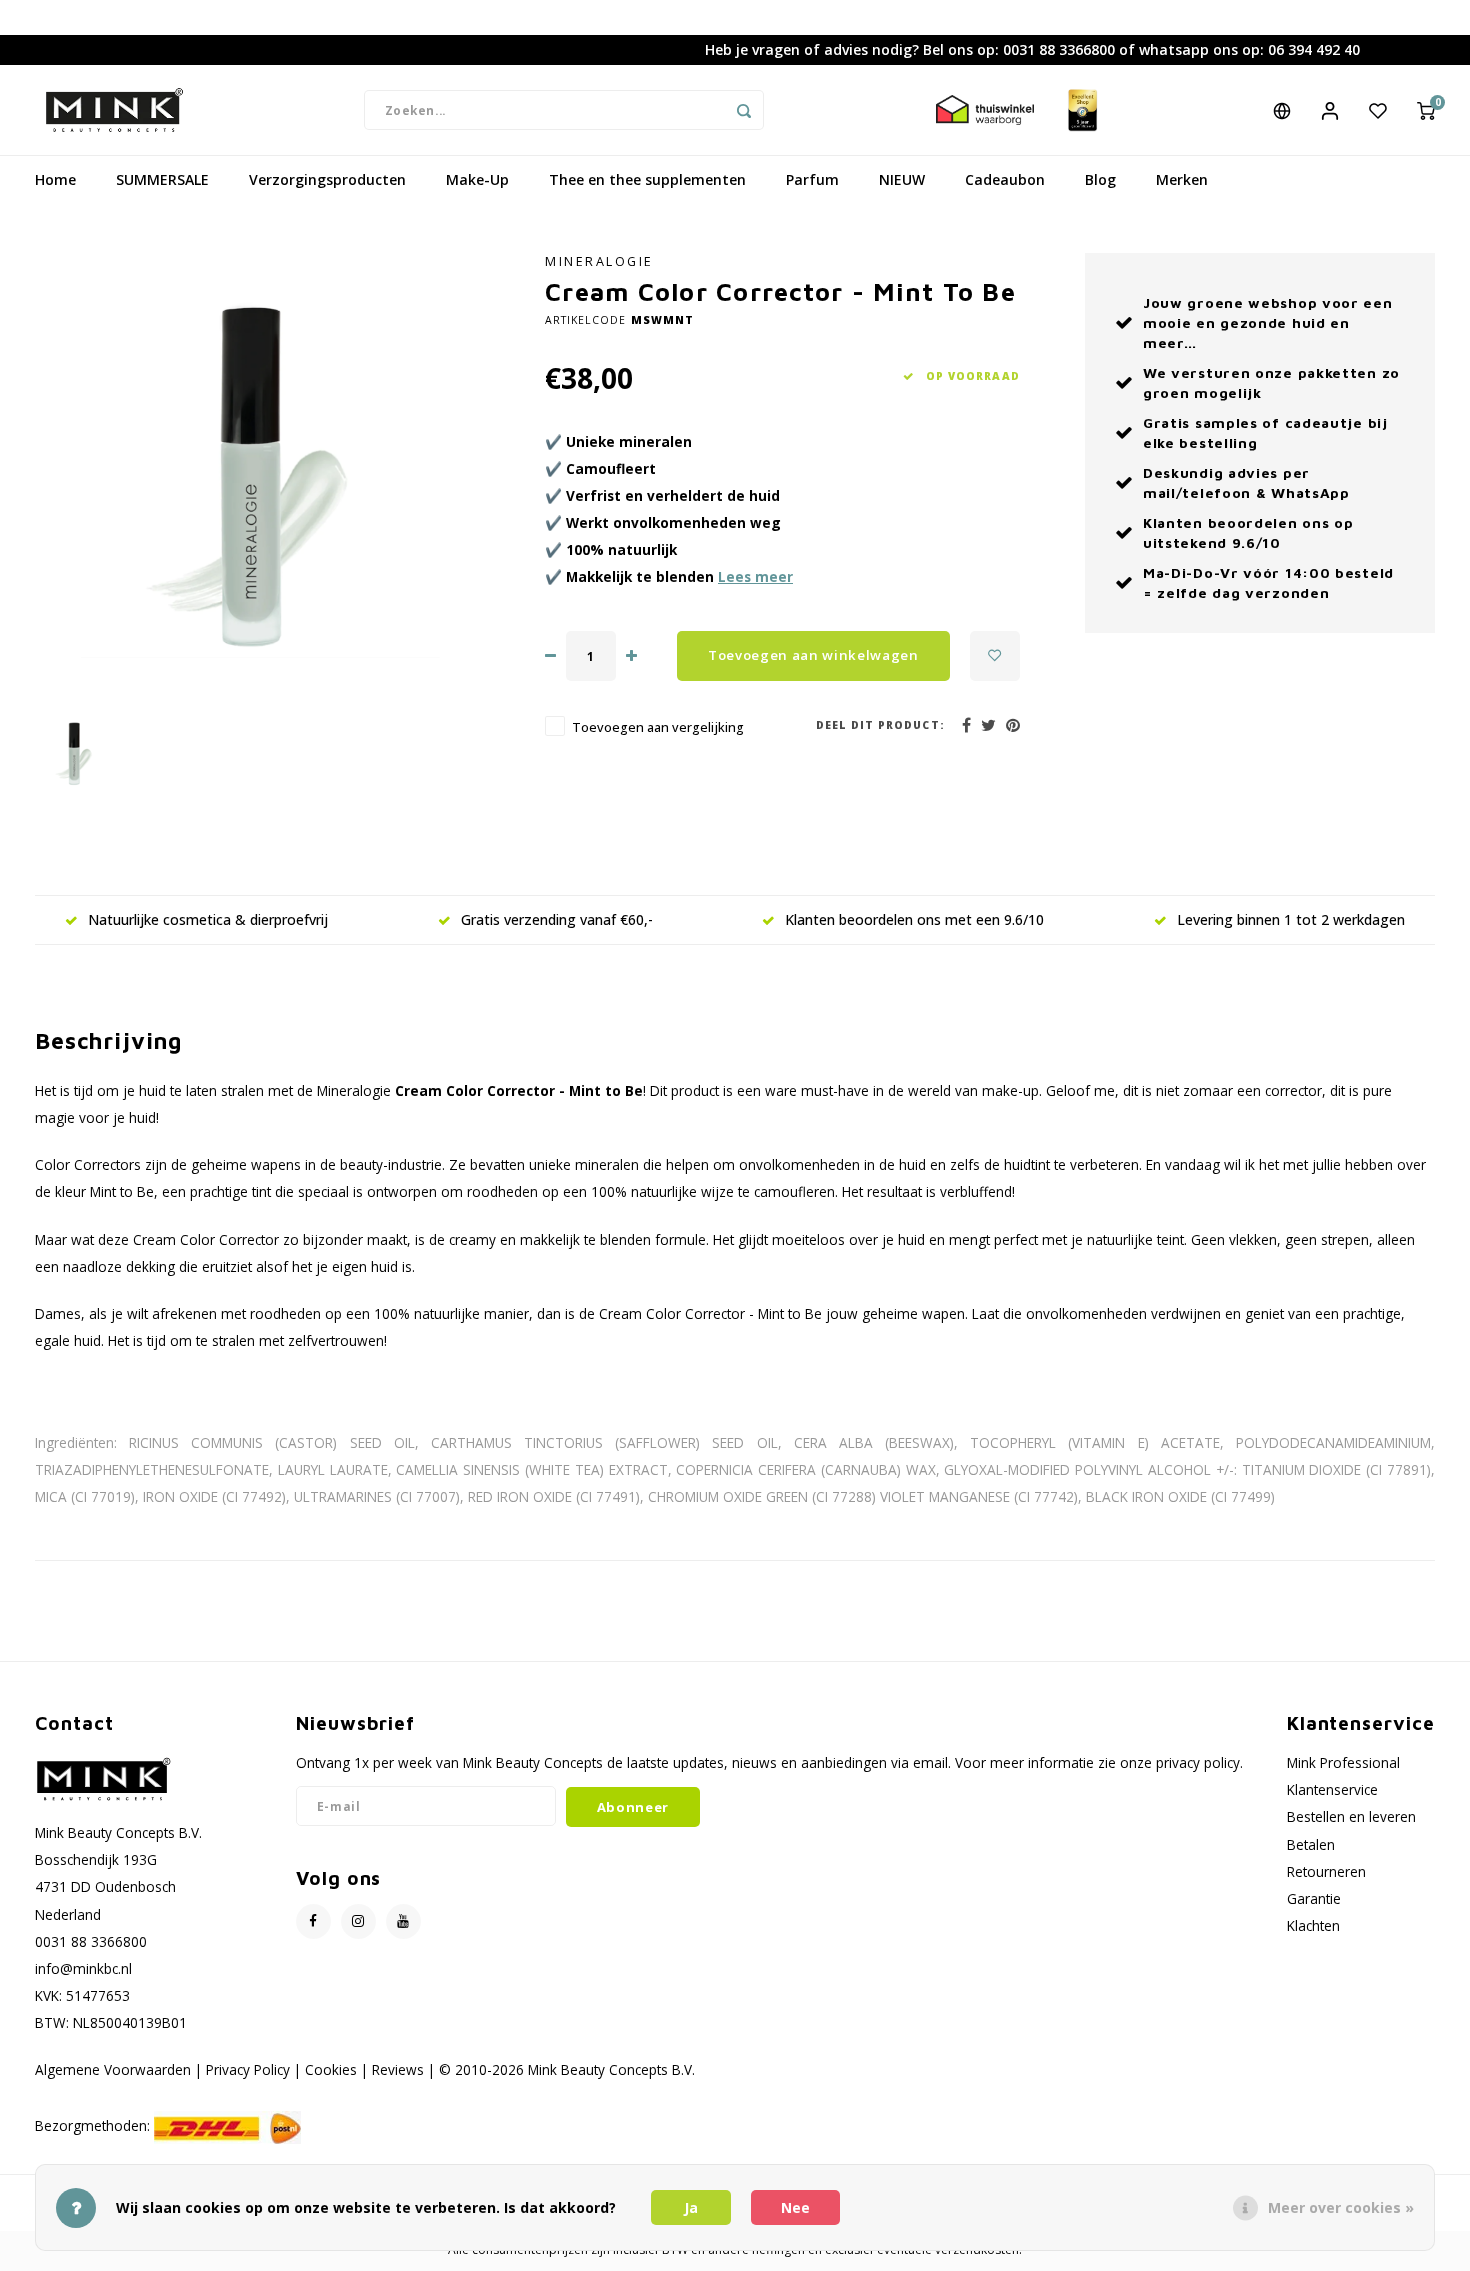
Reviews (398, 2069)
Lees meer (755, 576)
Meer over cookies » (1341, 2207)
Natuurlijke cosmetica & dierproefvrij (208, 919)
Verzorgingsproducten (327, 179)
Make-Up (477, 179)
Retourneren (1326, 1871)
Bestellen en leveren (1351, 1816)
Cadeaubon (1005, 179)
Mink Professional (1343, 1762)
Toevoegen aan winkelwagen (813, 655)
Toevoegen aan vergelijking (658, 727)
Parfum (812, 179)
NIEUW (902, 179)
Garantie (1314, 1898)
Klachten (1313, 1925)
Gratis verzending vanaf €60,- (557, 919)
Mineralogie (599, 261)
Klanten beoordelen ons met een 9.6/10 (914, 919)
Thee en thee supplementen (647, 179)
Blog (1100, 179)
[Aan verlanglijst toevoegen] (995, 656)
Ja (691, 2207)
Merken (1182, 179)
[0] (1426, 110)
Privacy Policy (248, 2069)
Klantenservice (1332, 1789)
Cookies (331, 2069)
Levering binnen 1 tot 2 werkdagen (1291, 919)
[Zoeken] (744, 110)
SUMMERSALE (162, 179)
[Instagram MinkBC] (358, 1921)
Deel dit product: (880, 725)
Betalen (1311, 1844)
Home (55, 179)
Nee (795, 2207)
